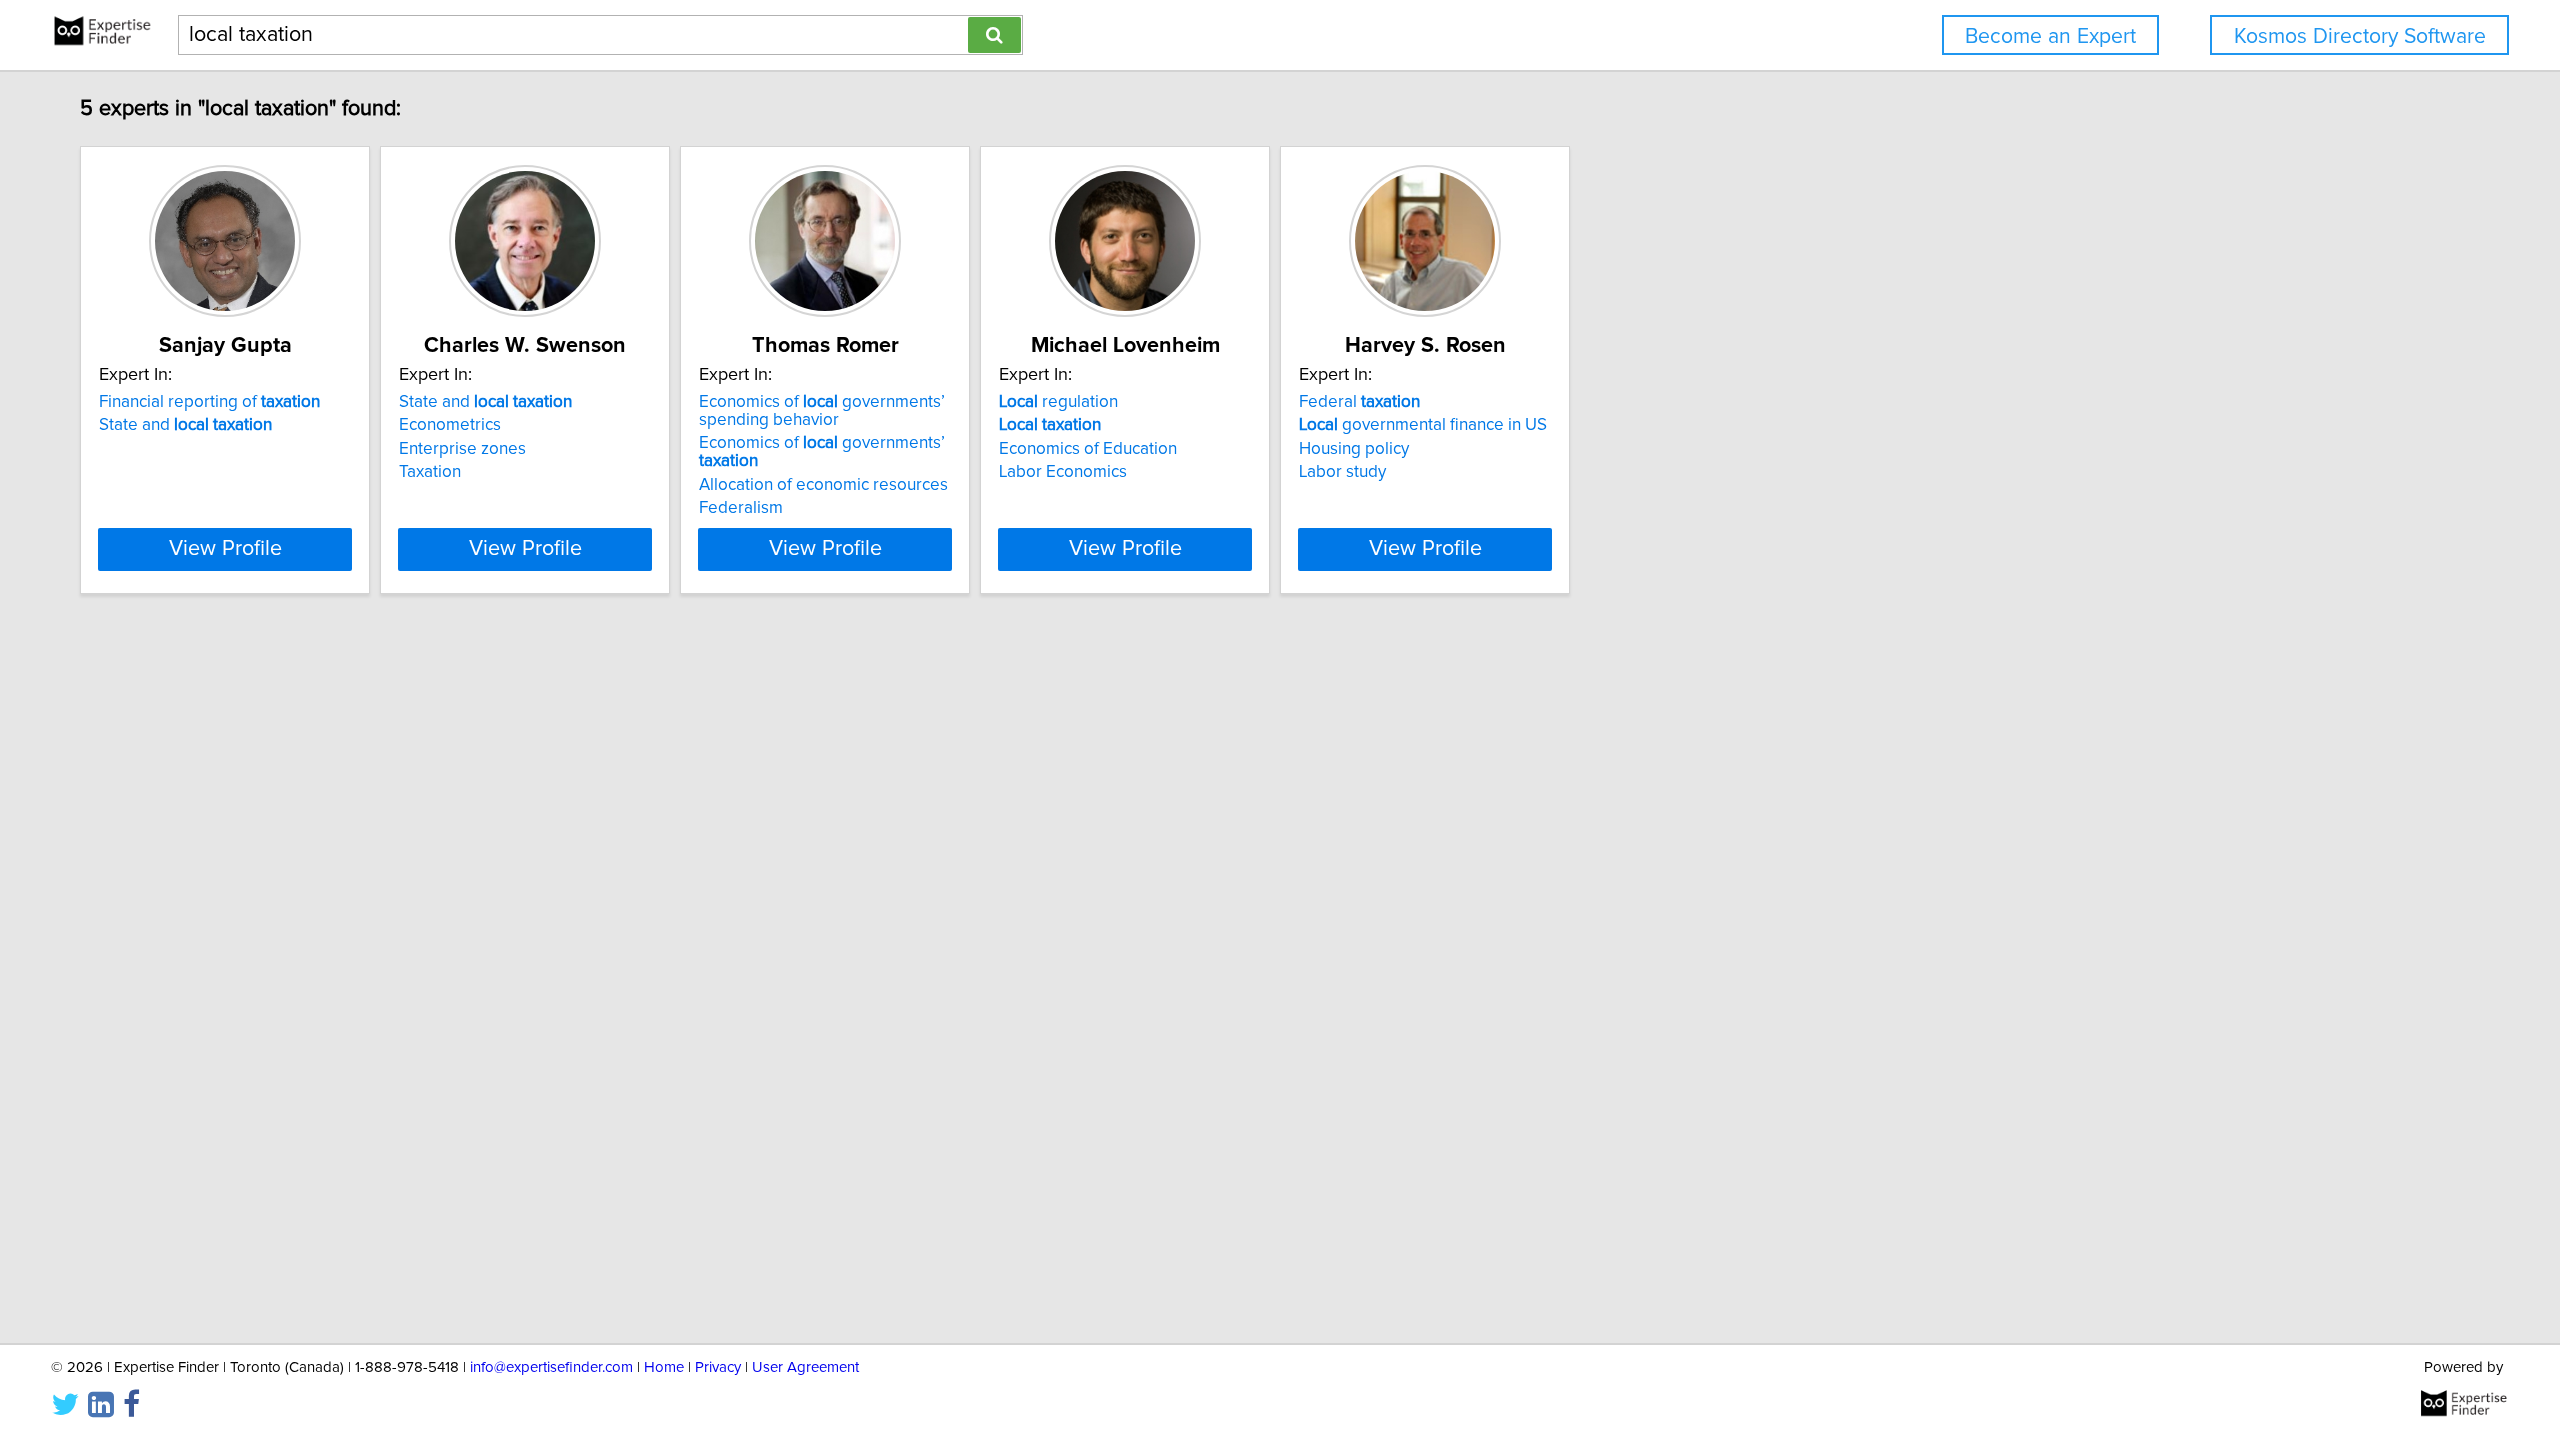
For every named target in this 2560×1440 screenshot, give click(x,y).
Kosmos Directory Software (2360, 36)
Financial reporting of (209, 402)
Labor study (1342, 472)
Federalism (741, 508)
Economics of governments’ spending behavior (822, 411)
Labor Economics (1063, 472)
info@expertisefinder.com (551, 1367)
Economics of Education (1088, 449)
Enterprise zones (462, 449)
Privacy (718, 1367)
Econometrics (450, 425)
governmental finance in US (1423, 425)
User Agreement (805, 1367)
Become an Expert (2050, 36)
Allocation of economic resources (823, 485)
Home (664, 1367)
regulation (1058, 402)
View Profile (225, 549)
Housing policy (1354, 449)
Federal (1359, 402)
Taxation (430, 472)
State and (185, 425)
